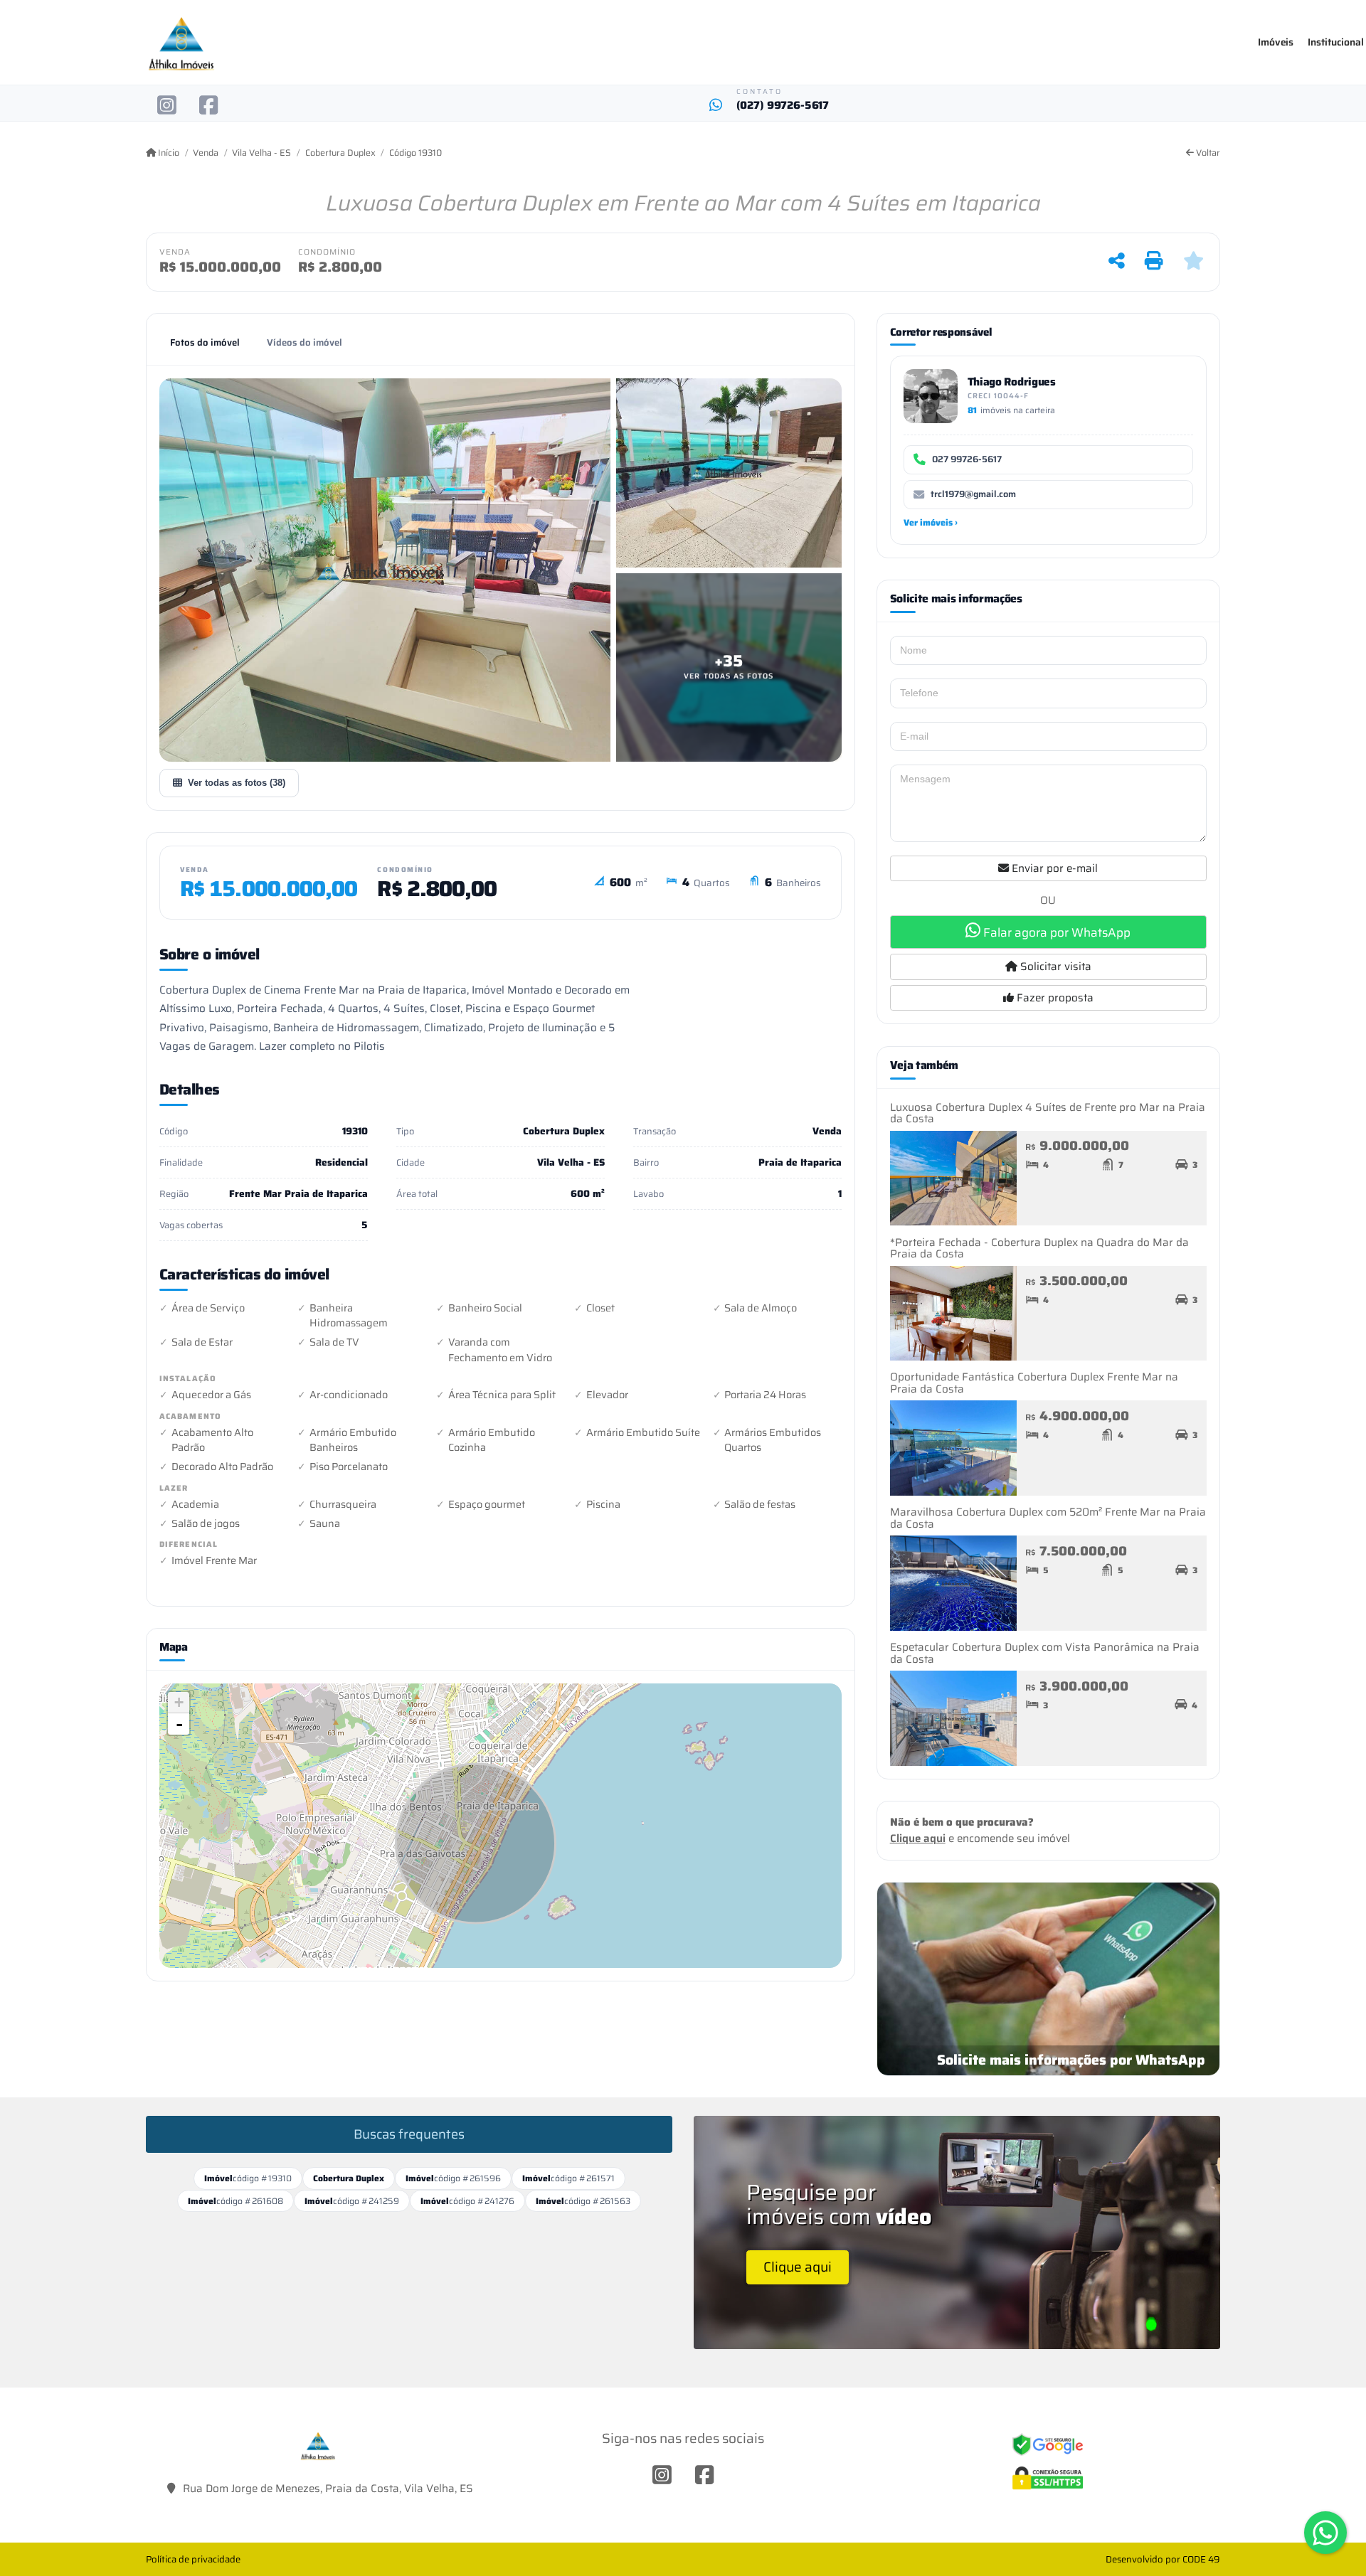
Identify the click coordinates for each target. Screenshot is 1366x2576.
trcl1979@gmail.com (973, 494)
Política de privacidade (193, 2559)
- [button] (179, 1724)
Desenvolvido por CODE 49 (1163, 2559)
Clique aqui (918, 1838)
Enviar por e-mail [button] (1053, 868)
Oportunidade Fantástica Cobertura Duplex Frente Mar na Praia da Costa (1034, 1383)
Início (168, 153)
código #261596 (453, 2178)
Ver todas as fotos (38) (237, 783)
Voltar (1207, 153)
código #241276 (467, 2201)
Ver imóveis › (931, 522)
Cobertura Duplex (340, 153)
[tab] (205, 343)
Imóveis (1276, 42)
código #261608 (235, 2201)
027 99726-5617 (967, 459)
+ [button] (179, 1702)
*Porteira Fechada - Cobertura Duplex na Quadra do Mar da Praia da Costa (1039, 1249)
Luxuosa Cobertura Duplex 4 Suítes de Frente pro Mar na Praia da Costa (1048, 1113)
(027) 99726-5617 (783, 106)
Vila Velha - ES (261, 153)
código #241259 (352, 2201)
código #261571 (568, 2178)
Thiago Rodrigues (1012, 382)
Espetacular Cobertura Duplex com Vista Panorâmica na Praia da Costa (1045, 1653)
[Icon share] (167, 105)
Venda (206, 153)
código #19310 (248, 2178)
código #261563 (583, 2201)
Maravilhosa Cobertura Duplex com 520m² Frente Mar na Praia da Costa (1048, 1518)
